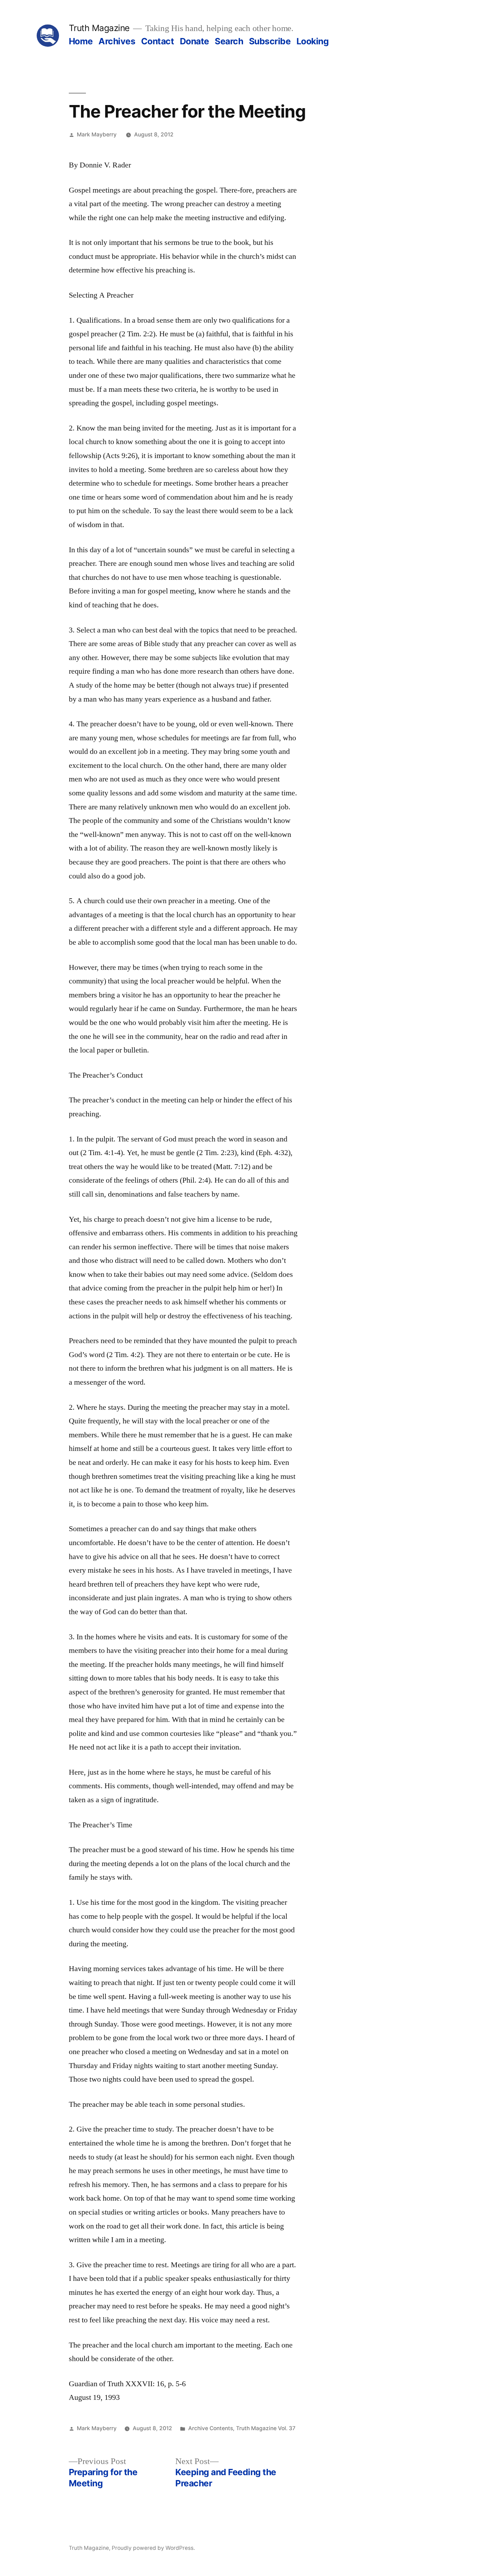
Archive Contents (211, 2428)
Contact (158, 41)
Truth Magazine (99, 28)
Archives (117, 41)
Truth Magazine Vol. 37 (266, 2428)
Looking (313, 41)
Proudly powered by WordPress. (153, 2548)
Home (81, 41)
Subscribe (270, 41)
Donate (195, 41)
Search (229, 41)
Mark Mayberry (97, 134)
